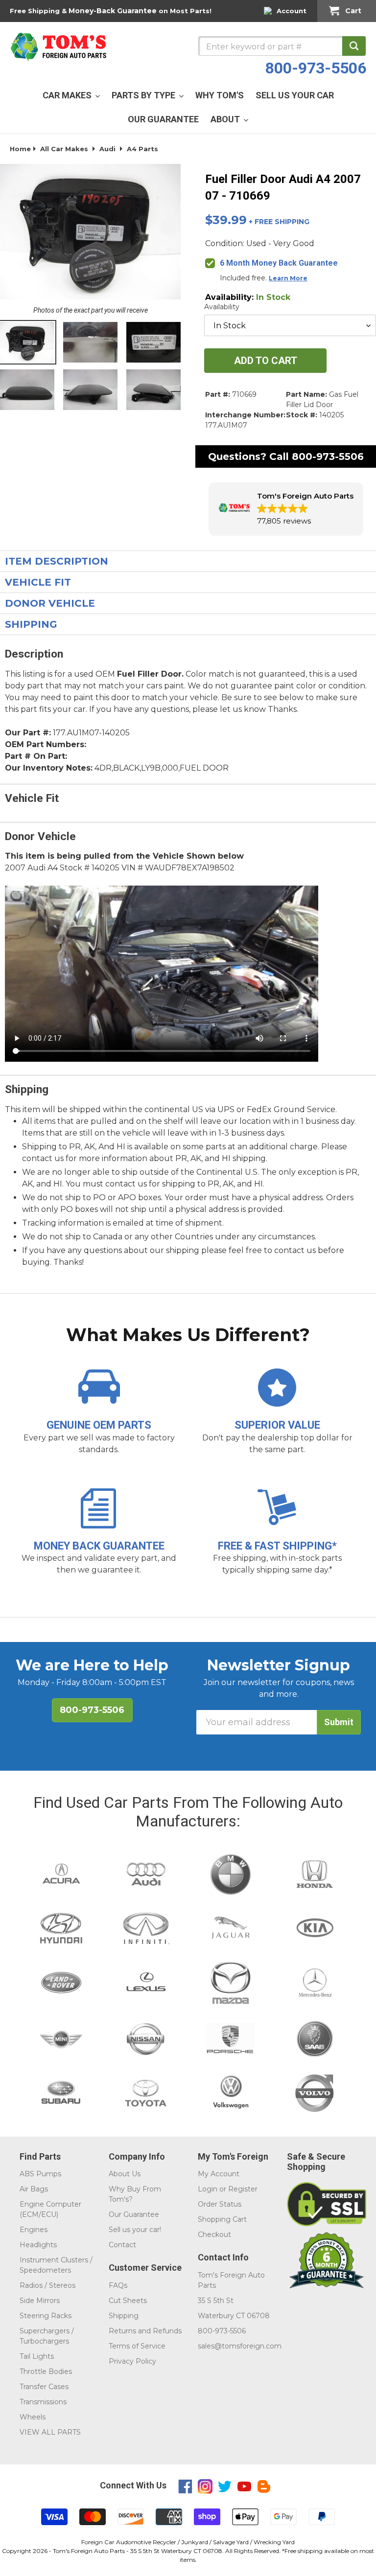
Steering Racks (46, 2316)
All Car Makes (64, 149)
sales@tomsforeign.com (240, 2346)
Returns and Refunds (145, 2331)
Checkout (214, 2234)
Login (208, 2189)
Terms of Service (137, 2346)
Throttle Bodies (46, 2371)
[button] (286, 509)
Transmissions (43, 2402)
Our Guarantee (134, 2214)
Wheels (33, 2417)
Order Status (220, 2204)
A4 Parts (142, 149)
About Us (125, 2174)
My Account (219, 2174)
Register (243, 2189)
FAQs (118, 2285)
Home (20, 149)
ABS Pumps (40, 2174)
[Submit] (354, 46)
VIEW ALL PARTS (50, 2432)
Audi (107, 149)
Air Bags (34, 2189)
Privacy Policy (132, 2361)
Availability (222, 307)
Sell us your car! (135, 2230)
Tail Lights (37, 2356)
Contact (122, 2245)
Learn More (288, 278)
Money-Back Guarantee (113, 11)
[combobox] (282, 46)
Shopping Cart (222, 2219)
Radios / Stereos (47, 2285)
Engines (34, 2230)
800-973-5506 (316, 68)
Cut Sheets (128, 2301)
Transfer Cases (44, 2387)
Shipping (124, 2316)
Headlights (38, 2245)
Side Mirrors (40, 2301)
